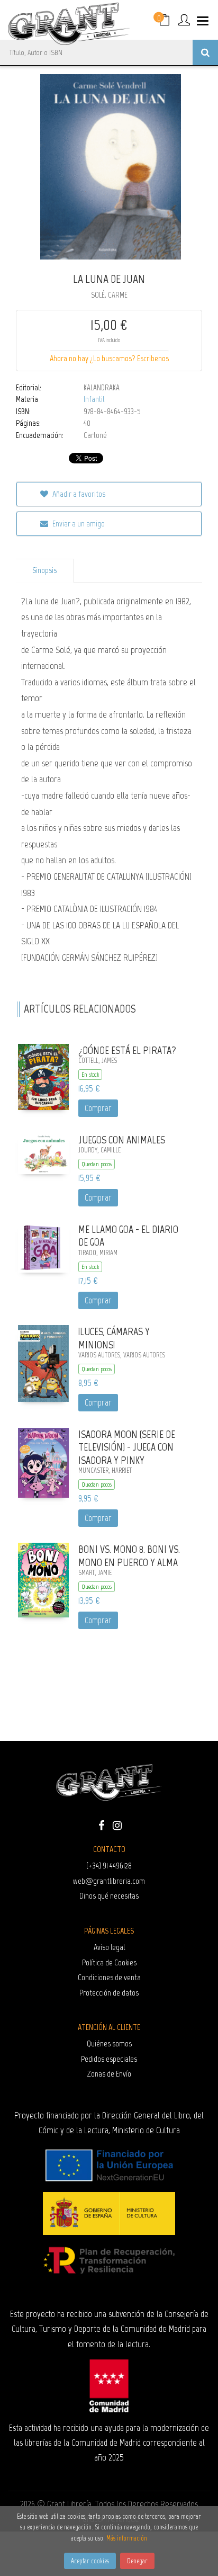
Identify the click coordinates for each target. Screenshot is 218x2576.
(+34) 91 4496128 (109, 1866)
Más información (127, 2538)
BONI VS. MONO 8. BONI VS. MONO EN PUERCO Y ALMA (129, 1556)
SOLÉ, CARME (109, 295)
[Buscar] (205, 52)
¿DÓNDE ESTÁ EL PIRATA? (127, 1050)
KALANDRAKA (102, 388)
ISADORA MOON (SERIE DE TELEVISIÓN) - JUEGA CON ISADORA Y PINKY (127, 1447)
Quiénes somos (109, 2043)
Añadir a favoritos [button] (78, 494)
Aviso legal (109, 1947)
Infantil (94, 399)
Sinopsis (44, 570)
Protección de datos (109, 1993)
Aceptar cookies (90, 2561)
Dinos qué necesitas (109, 1896)
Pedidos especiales (109, 2059)
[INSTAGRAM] (117, 1824)
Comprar (98, 1108)
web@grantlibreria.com (109, 1881)
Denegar (137, 2561)
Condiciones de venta (109, 1977)
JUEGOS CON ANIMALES (122, 1140)
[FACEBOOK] (101, 1824)
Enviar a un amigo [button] (78, 524)
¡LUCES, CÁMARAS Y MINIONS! (114, 1338)
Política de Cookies (109, 1962)
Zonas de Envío (109, 2074)
